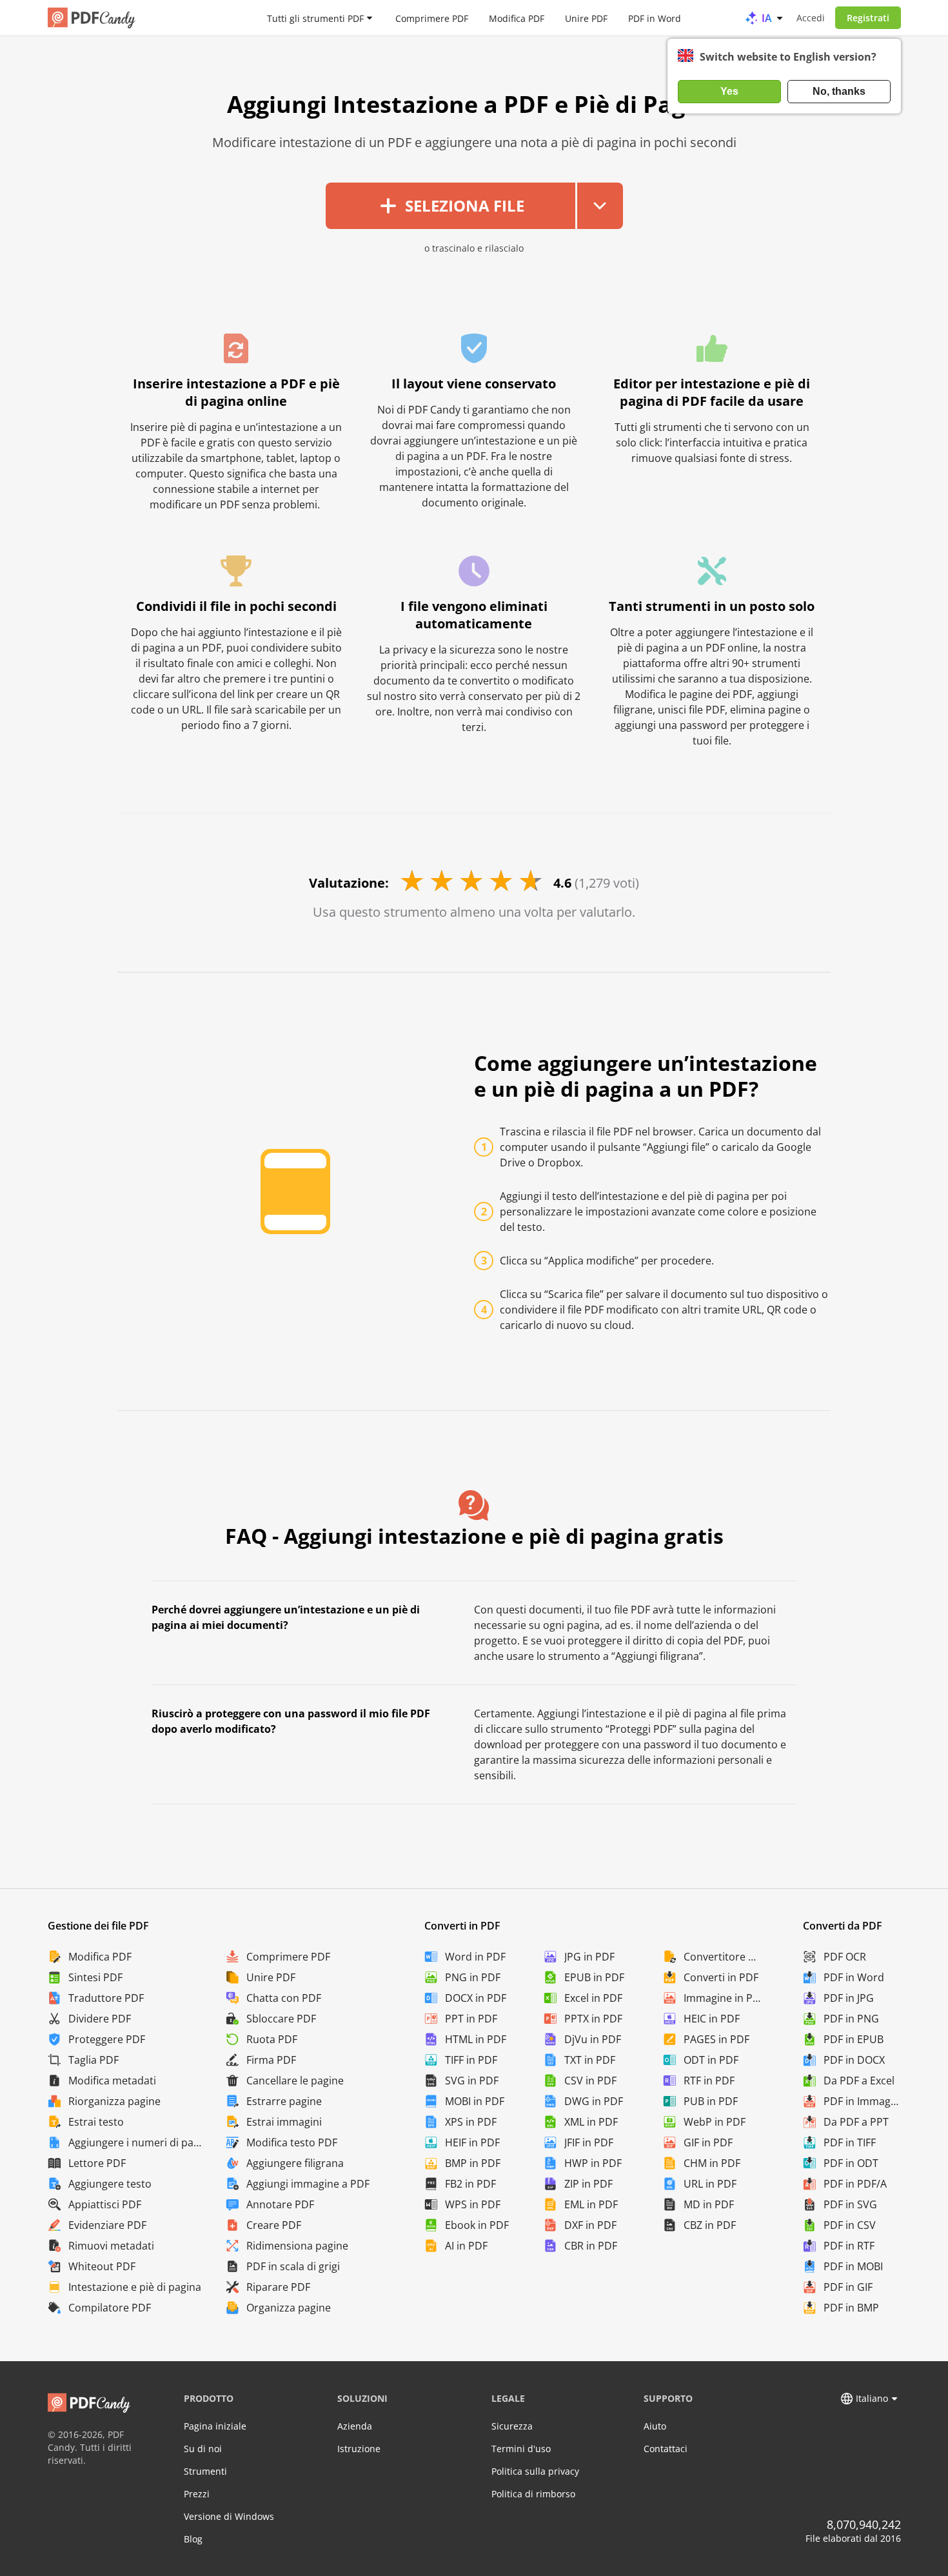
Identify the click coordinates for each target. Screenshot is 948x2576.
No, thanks (839, 91)
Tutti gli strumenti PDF (315, 18)
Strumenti (205, 2471)
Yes (729, 91)
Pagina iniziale (215, 2426)
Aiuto (655, 2426)
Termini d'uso (521, 2449)
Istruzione (359, 2449)
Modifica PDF (517, 18)
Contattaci (666, 2449)
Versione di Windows (229, 2516)
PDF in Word (655, 18)
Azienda (355, 2426)
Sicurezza (512, 2426)
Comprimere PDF (432, 18)
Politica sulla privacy (535, 2471)
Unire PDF (586, 18)
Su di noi (203, 2449)
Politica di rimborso (533, 2494)
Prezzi (197, 2494)
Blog (193, 2539)
